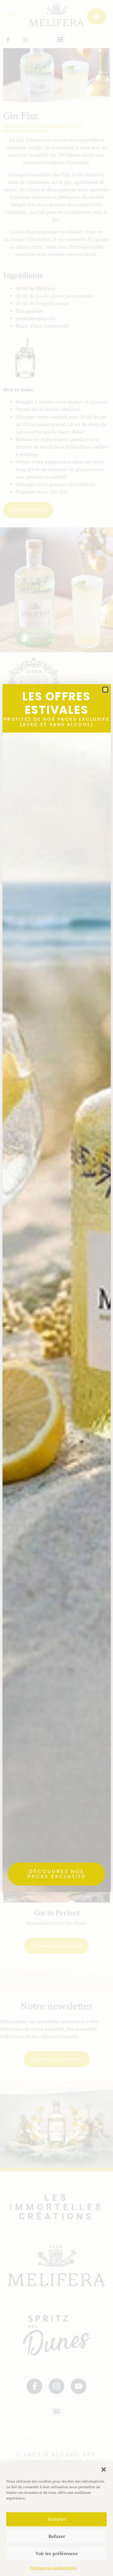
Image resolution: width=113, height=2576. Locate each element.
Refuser (57, 2536)
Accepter (56, 2519)
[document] (56, 1288)
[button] (104, 2469)
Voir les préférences (57, 2554)
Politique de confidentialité (53, 2568)
